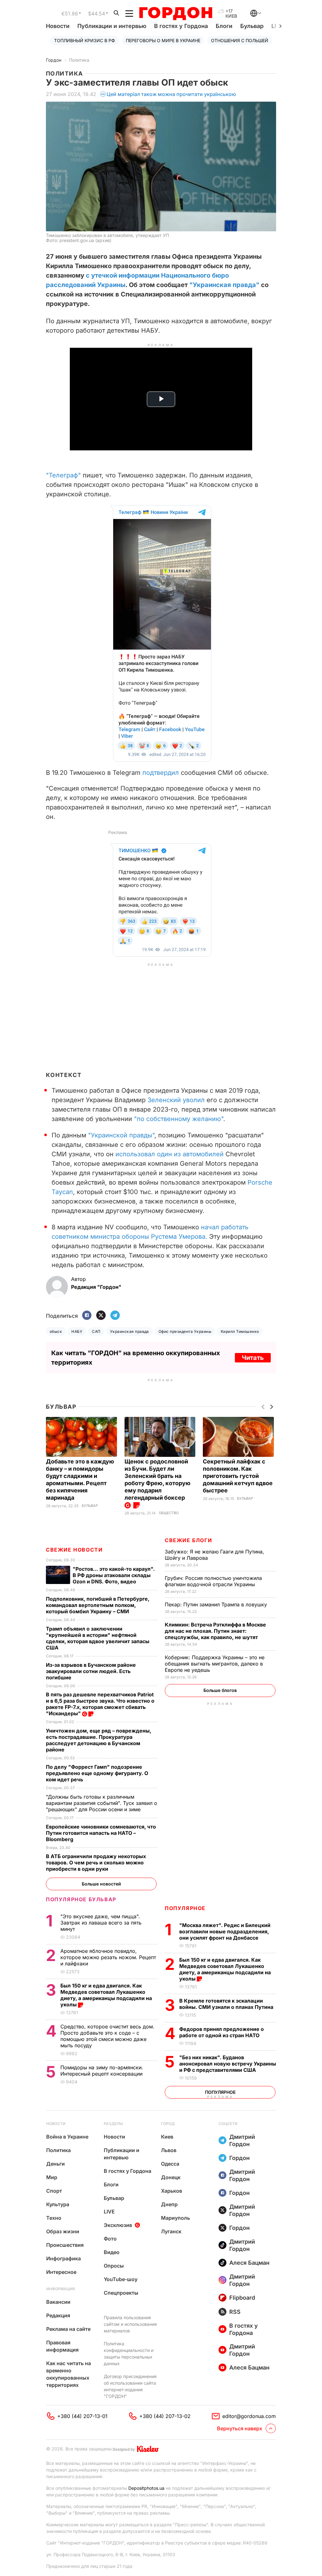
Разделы (113, 2124)
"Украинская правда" (224, 285)
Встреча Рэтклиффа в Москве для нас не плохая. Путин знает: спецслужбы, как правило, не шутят (215, 1631)
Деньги (56, 2164)
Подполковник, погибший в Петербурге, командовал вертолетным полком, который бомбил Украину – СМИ (98, 1605)
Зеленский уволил (176, 1100)
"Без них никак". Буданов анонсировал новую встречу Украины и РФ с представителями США (228, 2064)
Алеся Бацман (249, 2263)
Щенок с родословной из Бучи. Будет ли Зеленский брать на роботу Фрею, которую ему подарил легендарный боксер (158, 1480)
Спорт (54, 2191)
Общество (169, 1513)
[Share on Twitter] (101, 1316)
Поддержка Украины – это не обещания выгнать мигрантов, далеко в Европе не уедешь (215, 1664)
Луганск (171, 2231)
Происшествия (65, 2245)
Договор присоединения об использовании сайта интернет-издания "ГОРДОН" (130, 2386)
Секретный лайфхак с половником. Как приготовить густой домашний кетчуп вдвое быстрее (238, 1476)
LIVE (109, 2212)
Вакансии (58, 2302)
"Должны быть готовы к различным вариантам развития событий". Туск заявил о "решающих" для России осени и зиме (102, 1803)
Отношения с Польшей (240, 40)
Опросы (114, 2266)
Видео (112, 2252)
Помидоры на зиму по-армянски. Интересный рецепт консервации (102, 2071)
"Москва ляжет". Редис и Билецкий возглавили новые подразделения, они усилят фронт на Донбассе (225, 1931)
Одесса (170, 2164)
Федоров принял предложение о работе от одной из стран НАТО (222, 2032)
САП (96, 1331)
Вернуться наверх (240, 2428)
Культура (58, 2204)
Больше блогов (220, 1690)
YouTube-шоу (121, 2279)
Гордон (54, 60)
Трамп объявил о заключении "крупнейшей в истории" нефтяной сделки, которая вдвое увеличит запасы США (98, 1638)
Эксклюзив (118, 2225)
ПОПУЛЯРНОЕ (185, 1908)
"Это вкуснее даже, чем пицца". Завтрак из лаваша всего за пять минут (101, 1923)
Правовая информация (62, 2346)
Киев (167, 2137)
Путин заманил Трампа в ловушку (217, 1604)
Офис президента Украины (185, 1331)
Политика (79, 60)
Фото (110, 2239)
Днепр (169, 2204)
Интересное (61, 2272)
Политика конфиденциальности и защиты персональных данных (129, 2353)
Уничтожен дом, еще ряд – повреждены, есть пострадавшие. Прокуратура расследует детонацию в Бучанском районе (99, 1740)
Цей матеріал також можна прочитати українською (171, 94)
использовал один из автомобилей (169, 1154)
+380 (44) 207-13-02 (165, 2416)
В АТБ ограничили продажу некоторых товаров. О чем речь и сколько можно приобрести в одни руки (96, 1863)
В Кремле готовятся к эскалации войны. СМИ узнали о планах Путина (227, 2004)
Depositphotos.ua (146, 2488)
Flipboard (242, 2298)
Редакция (58, 2315)
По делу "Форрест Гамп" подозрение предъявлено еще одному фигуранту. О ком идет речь (97, 1773)
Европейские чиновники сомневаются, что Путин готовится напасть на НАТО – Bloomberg (101, 1833)
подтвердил (161, 773)
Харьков (172, 2191)
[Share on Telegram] (115, 1316)
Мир (52, 2177)
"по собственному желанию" (179, 1119)
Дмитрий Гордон (242, 2140)
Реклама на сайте (68, 2329)
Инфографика (64, 2258)
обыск (56, 1331)
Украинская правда (130, 1331)
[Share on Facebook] (87, 1316)
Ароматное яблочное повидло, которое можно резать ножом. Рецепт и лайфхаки (108, 1957)
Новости (58, 26)
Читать (253, 1358)
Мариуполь (175, 2218)
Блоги (224, 26)
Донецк (171, 2177)
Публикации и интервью (112, 26)
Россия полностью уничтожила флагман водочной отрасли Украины (213, 1581)
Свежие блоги (188, 1540)
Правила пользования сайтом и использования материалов (130, 2324)
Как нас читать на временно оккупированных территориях (69, 2374)
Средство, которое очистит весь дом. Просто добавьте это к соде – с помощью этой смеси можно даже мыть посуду (107, 2036)
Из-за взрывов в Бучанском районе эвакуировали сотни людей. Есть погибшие (91, 1671)
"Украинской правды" (121, 1135)
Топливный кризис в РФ (85, 40)
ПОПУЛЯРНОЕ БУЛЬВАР (81, 1899)
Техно (54, 2218)
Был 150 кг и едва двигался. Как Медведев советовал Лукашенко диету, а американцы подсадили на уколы (225, 1969)
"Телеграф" (63, 475)
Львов (169, 2150)
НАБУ (77, 1331)
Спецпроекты (121, 2293)
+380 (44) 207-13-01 (82, 2416)
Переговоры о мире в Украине (163, 40)
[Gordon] (176, 14)
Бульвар (252, 26)
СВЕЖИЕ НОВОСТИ (74, 1550)
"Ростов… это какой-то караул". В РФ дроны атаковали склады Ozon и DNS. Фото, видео (114, 1575)
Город (168, 2124)
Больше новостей (101, 1884)
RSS (235, 2312)
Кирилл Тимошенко (240, 1331)
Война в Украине (67, 2137)
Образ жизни (63, 2231)
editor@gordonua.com (249, 2416)
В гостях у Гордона (181, 26)
